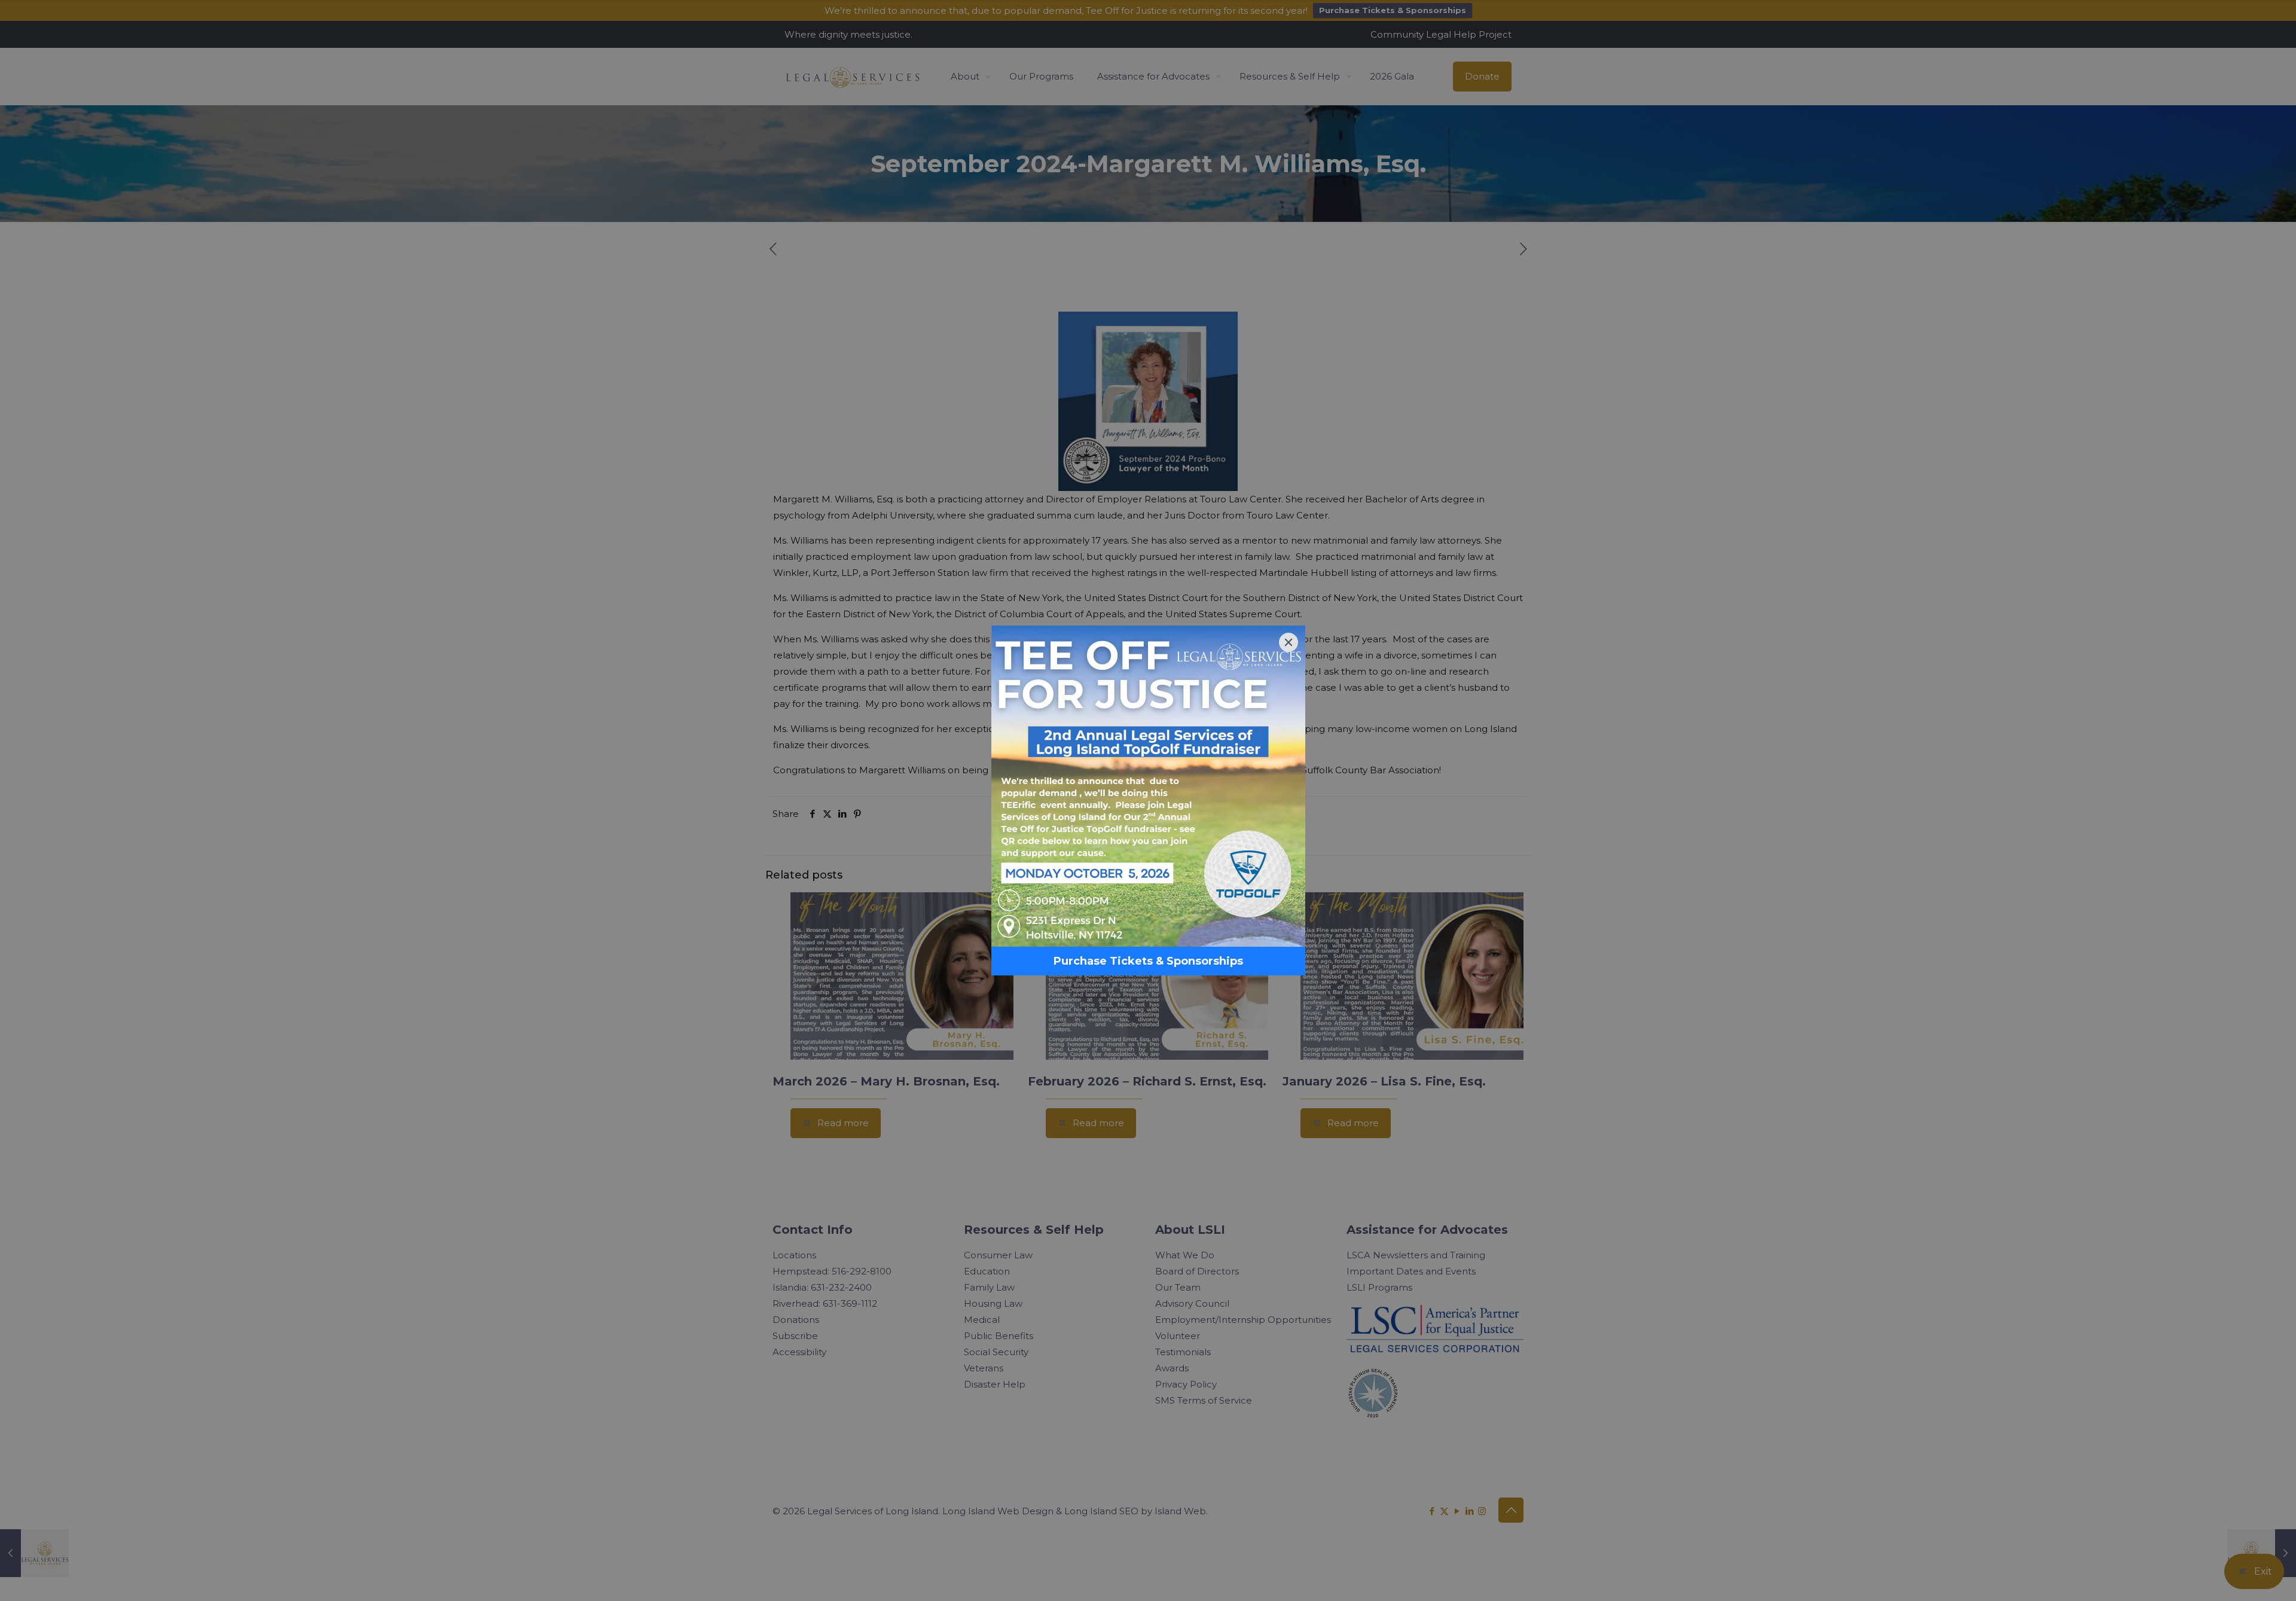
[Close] (1289, 642)
